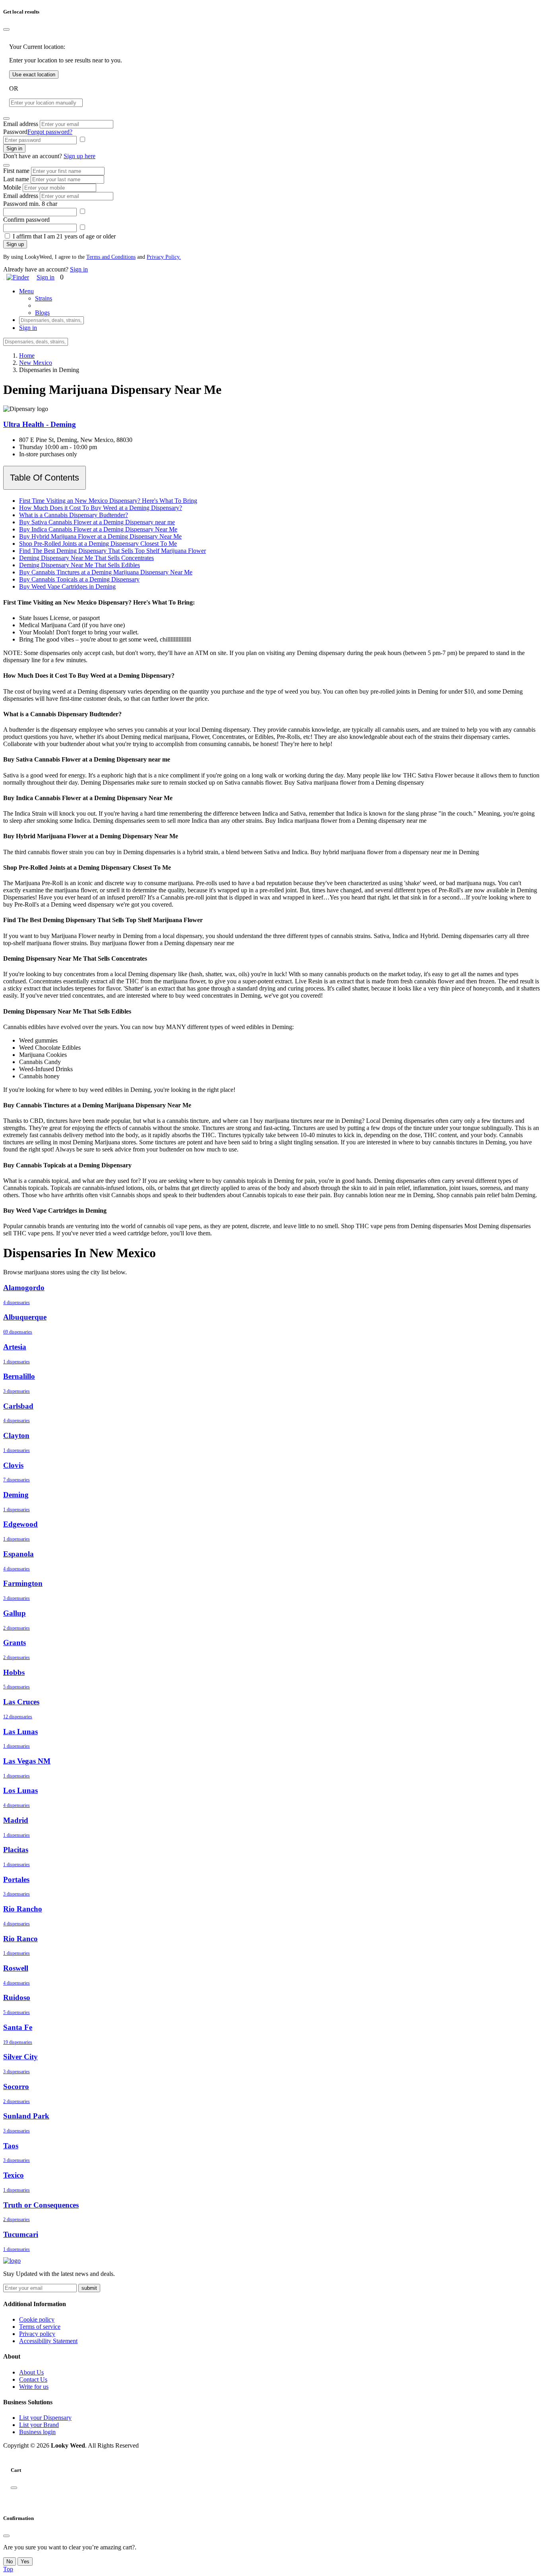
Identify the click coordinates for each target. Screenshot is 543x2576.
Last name (16, 179)
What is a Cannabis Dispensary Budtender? (74, 515)
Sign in (14, 148)
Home (27, 356)
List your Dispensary (45, 2418)
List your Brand (39, 2425)
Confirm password (26, 220)
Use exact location (34, 75)
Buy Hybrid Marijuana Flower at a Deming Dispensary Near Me (100, 536)
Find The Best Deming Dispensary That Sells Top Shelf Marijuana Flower (112, 551)
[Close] (6, 29)
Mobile (12, 187)
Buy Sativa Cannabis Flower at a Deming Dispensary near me (97, 522)
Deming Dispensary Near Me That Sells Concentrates (86, 558)
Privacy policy (37, 2334)
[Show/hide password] (82, 140)
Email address (21, 124)
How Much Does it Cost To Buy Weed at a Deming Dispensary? (101, 508)
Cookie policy (37, 2319)
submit (89, 2288)
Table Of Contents (45, 478)
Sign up (15, 244)
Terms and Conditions (111, 257)
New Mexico (36, 363)
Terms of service (40, 2327)
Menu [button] (26, 291)
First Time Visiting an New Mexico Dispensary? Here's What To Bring (108, 501)
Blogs (42, 313)
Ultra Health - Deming (40, 424)
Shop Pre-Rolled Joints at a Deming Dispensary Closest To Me (98, 544)
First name (16, 171)
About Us (31, 2372)
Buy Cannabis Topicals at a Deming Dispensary (79, 579)
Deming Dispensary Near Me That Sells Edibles (80, 565)
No (10, 2561)
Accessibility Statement (48, 2341)
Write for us (34, 2387)
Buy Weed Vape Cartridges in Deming (67, 586)
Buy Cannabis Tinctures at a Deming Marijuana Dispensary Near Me (106, 572)
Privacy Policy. (164, 257)
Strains (44, 298)
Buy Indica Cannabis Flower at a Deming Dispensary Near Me (98, 529)
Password (15, 132)
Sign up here (80, 156)
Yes (25, 2561)
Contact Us (33, 2379)
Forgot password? (50, 132)
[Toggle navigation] (4, 279)
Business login (37, 2432)
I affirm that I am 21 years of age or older (64, 236)
